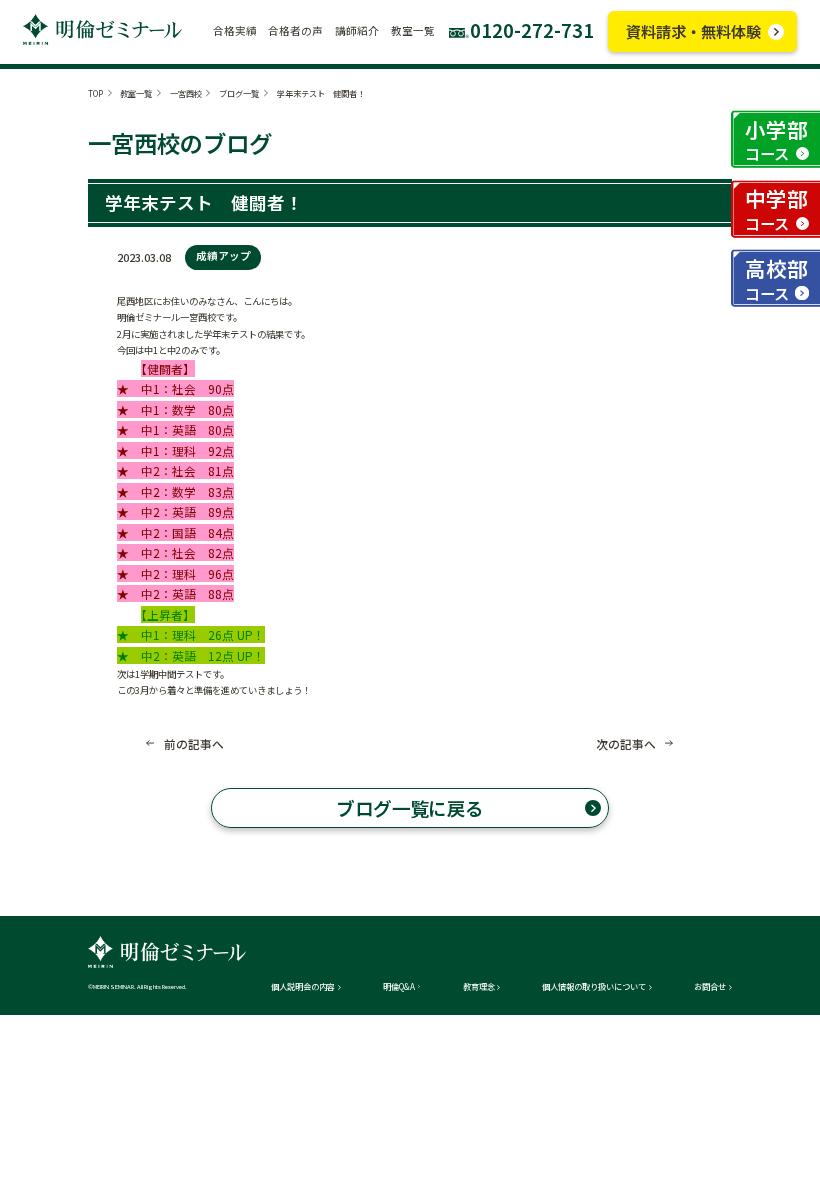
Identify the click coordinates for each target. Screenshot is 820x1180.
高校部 (776, 278)
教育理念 (479, 986)
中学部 (776, 208)
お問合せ (710, 986)
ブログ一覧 (239, 93)
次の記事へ (626, 744)
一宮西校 (186, 93)
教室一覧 (136, 93)
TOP (95, 93)
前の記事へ (194, 744)
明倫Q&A (399, 986)
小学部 (776, 139)
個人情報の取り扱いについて (594, 986)
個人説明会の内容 (303, 986)
